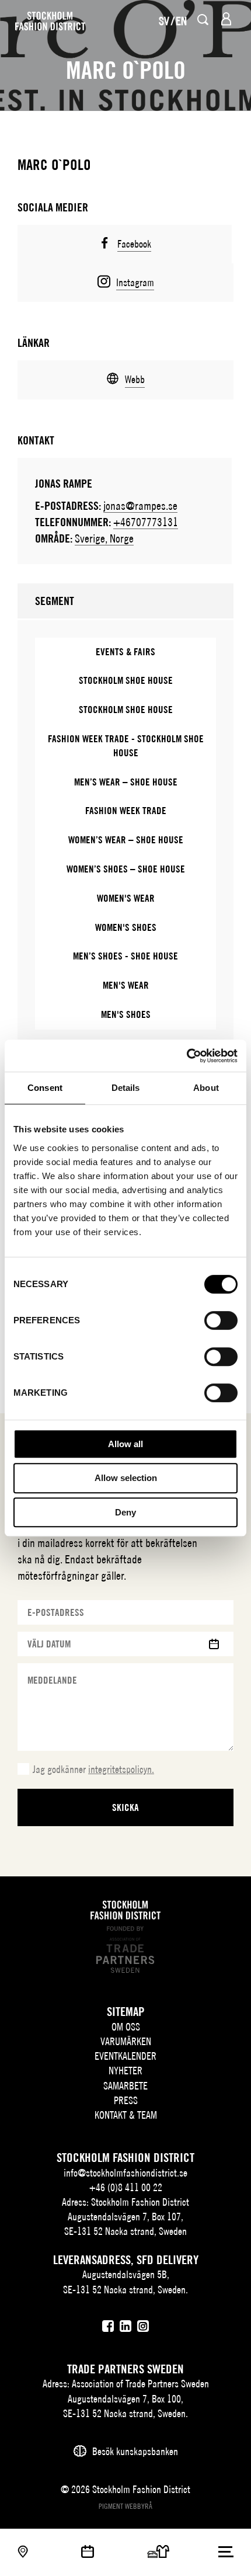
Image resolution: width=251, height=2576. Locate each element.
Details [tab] (126, 1088)
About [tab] (206, 1088)
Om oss (126, 2027)
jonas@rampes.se (140, 505)
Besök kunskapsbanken (135, 2451)
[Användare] (226, 19)
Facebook (134, 244)
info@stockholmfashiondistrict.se (125, 2173)
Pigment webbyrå (125, 2506)
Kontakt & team (126, 2115)
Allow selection (126, 1478)
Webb (135, 379)
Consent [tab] (45, 1088)
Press (126, 2100)
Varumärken (126, 2041)
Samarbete (125, 2086)
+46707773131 (146, 522)
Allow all (125, 1444)
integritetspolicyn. (121, 1769)
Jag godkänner (93, 1769)
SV (164, 21)
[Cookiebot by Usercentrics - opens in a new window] (186, 1056)
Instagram (135, 282)
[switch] (221, 1320)
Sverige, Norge (104, 538)
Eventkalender (125, 2056)
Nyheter (125, 2071)
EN (181, 21)
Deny (125, 1512)
